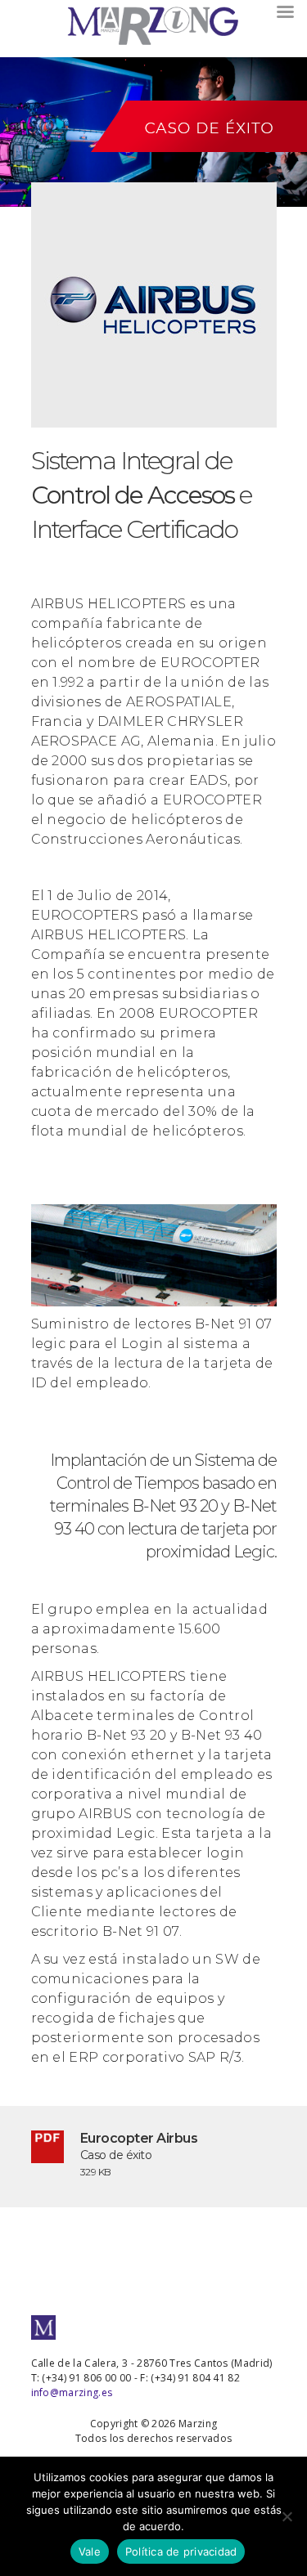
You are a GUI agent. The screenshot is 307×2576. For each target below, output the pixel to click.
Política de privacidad (181, 2551)
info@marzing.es (72, 2392)
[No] (287, 2516)
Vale (90, 2551)
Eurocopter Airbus (139, 2138)
